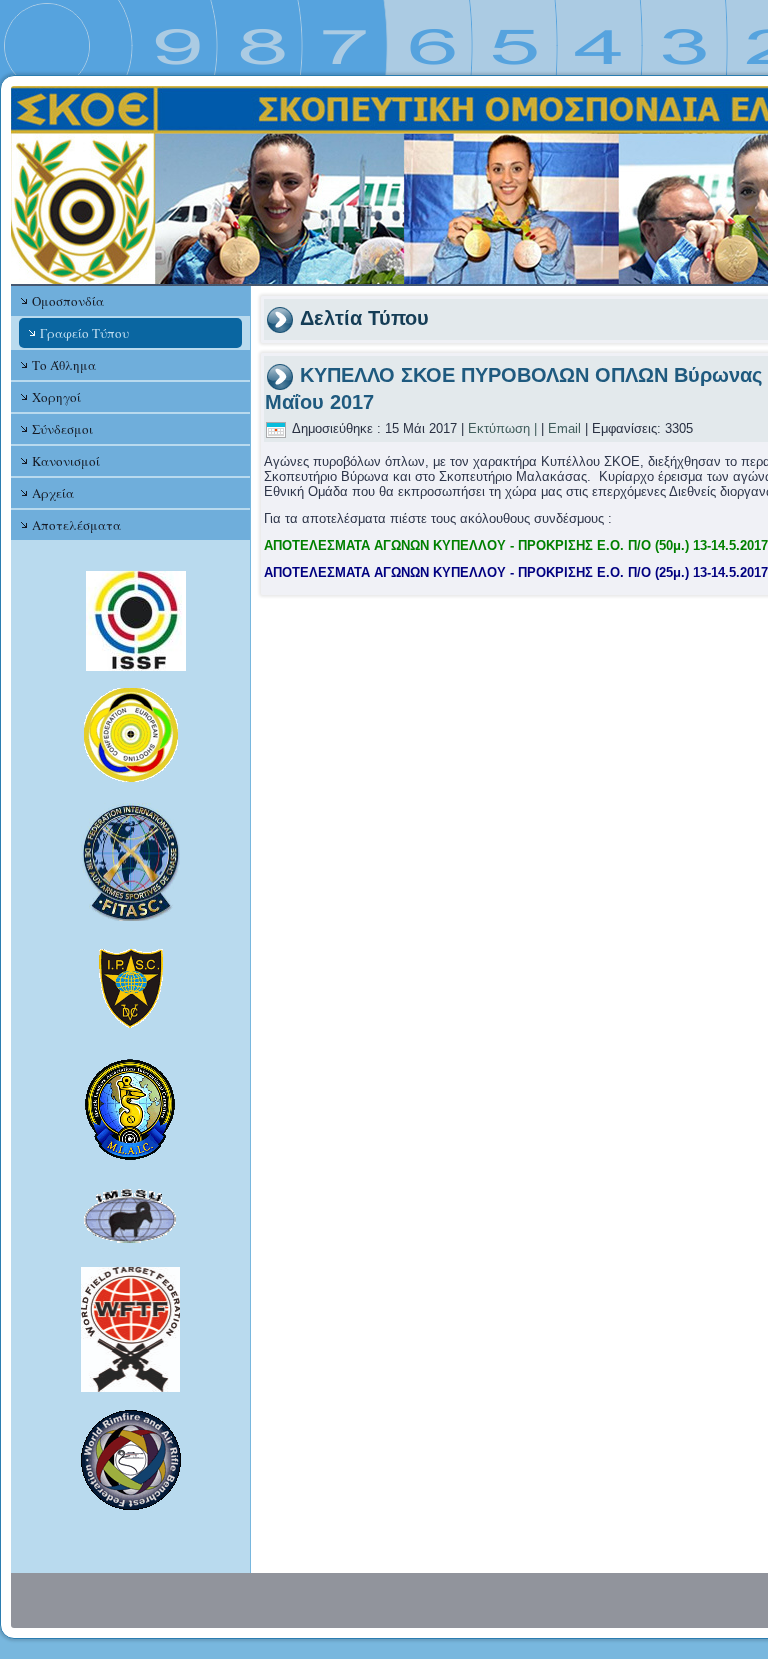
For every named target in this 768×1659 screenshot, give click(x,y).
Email (564, 428)
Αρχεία (53, 493)
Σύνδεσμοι (62, 429)
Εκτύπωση (499, 428)
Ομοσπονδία (68, 301)
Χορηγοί (56, 397)
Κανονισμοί (66, 461)
